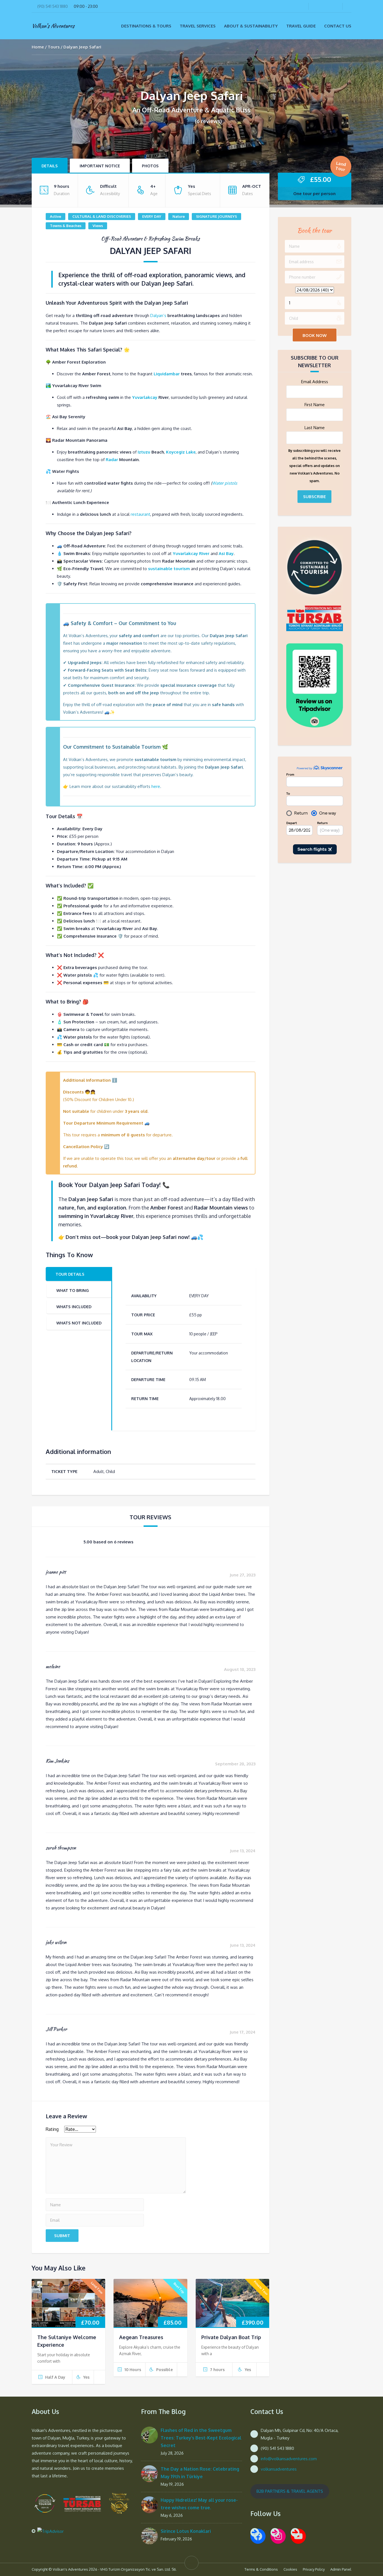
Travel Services (198, 26)
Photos (150, 166)
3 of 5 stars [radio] (122, 2134)
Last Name (315, 428)
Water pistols (225, 483)
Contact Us (338, 26)
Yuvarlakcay (145, 397)
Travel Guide (301, 26)
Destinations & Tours (146, 26)
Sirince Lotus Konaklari (186, 2540)
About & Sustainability (251, 26)
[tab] (79, 1274)
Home (38, 47)
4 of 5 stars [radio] (146, 2134)
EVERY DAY (152, 216)
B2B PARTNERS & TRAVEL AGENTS (290, 2500)
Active (56, 216)
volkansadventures (279, 2478)
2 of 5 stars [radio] (98, 2134)
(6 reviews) (208, 121)
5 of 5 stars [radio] (169, 2134)
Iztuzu (144, 452)
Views (98, 226)
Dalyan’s (158, 315)
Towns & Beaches (66, 226)
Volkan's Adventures (53, 26)
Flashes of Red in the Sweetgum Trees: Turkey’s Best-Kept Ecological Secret (201, 2447)
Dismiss (272, 8)
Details (50, 166)
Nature (179, 216)
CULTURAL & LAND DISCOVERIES (102, 216)
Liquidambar (167, 374)
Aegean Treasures (141, 2346)
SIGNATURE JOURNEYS (216, 216)
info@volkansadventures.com (289, 2468)
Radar (112, 460)
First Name (315, 405)
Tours (54, 47)
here (156, 786)
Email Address (315, 382)
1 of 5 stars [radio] (75, 2134)
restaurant (140, 514)
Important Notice (100, 166)
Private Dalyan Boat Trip (231, 2346)
